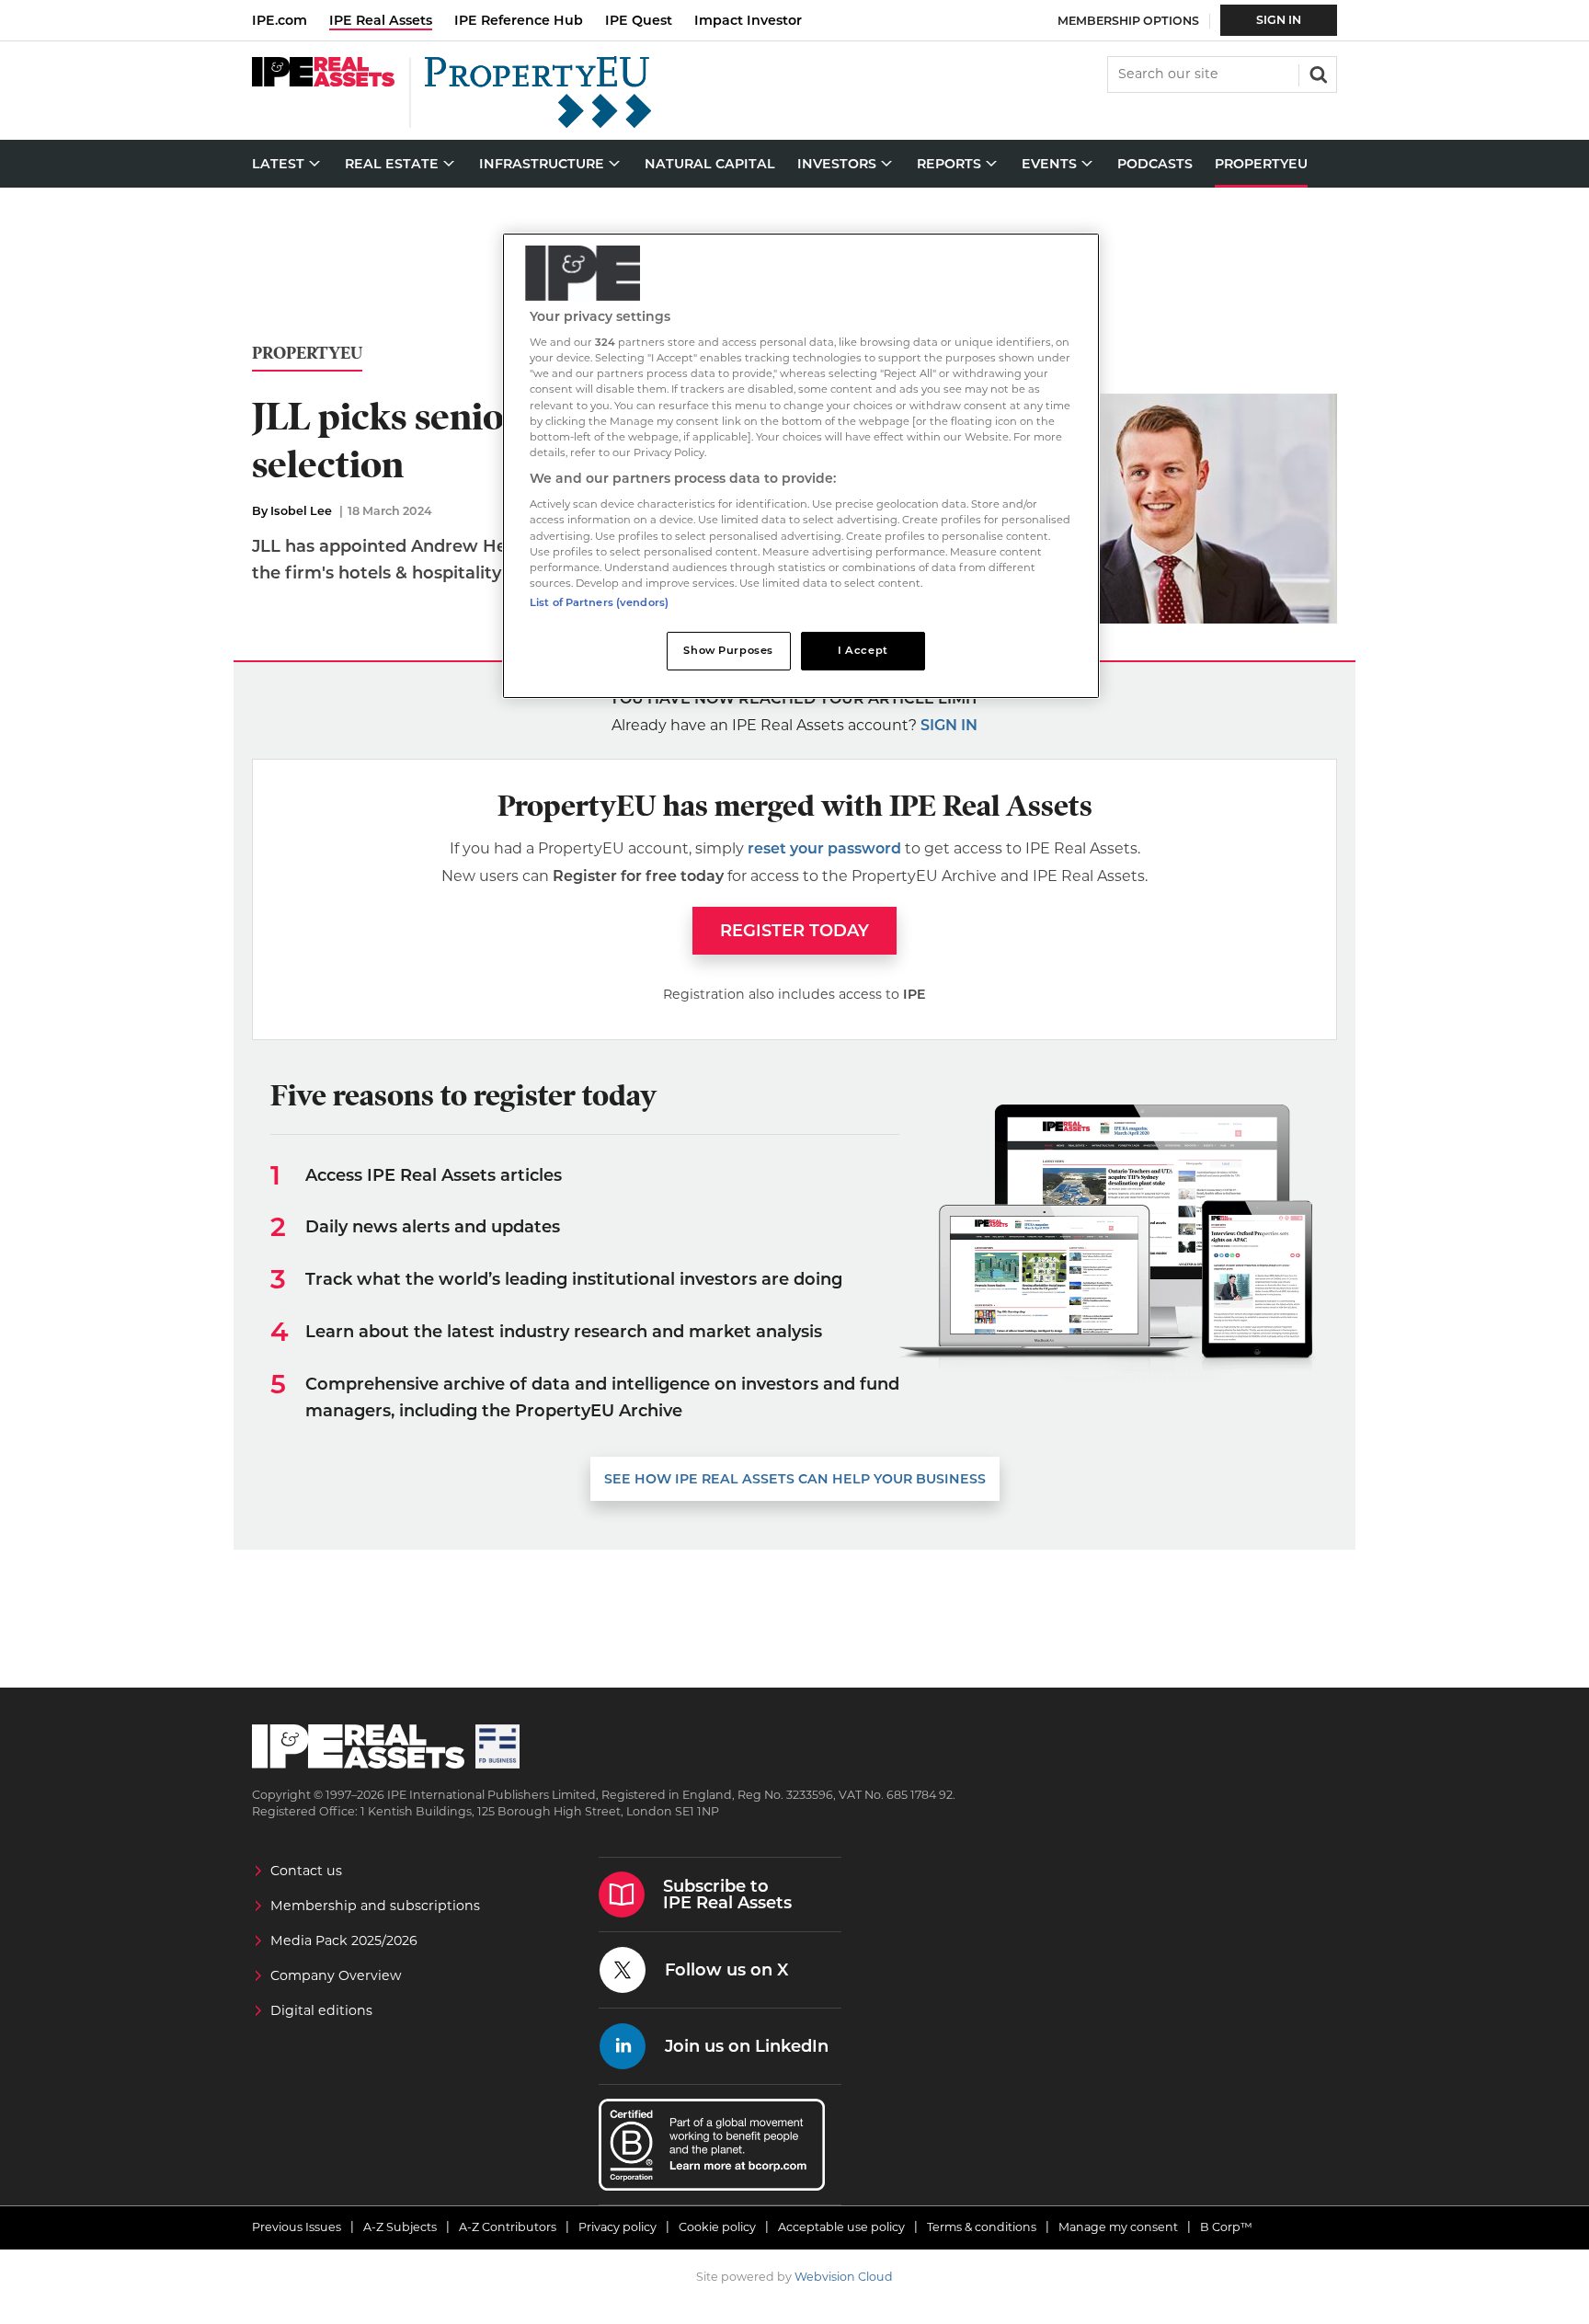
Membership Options (1128, 21)
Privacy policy (617, 2227)
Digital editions (321, 2010)
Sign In (1279, 20)
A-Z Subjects (400, 2227)
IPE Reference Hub (519, 20)
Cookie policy (717, 2227)
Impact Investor (748, 20)
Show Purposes (728, 650)
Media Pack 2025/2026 (344, 1940)
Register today (794, 931)
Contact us (306, 1871)
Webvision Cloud (844, 2277)
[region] (801, 466)
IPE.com (280, 20)
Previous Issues (297, 2227)
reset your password (824, 848)
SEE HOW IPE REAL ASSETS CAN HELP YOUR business (795, 1479)
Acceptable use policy (841, 2227)
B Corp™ (1226, 2227)
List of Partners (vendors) (599, 602)
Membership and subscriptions (375, 1906)
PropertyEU (307, 354)
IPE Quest (639, 20)
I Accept (863, 650)
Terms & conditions (982, 2227)
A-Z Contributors (508, 2227)
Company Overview (336, 1975)
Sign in (949, 725)
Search (1317, 73)
